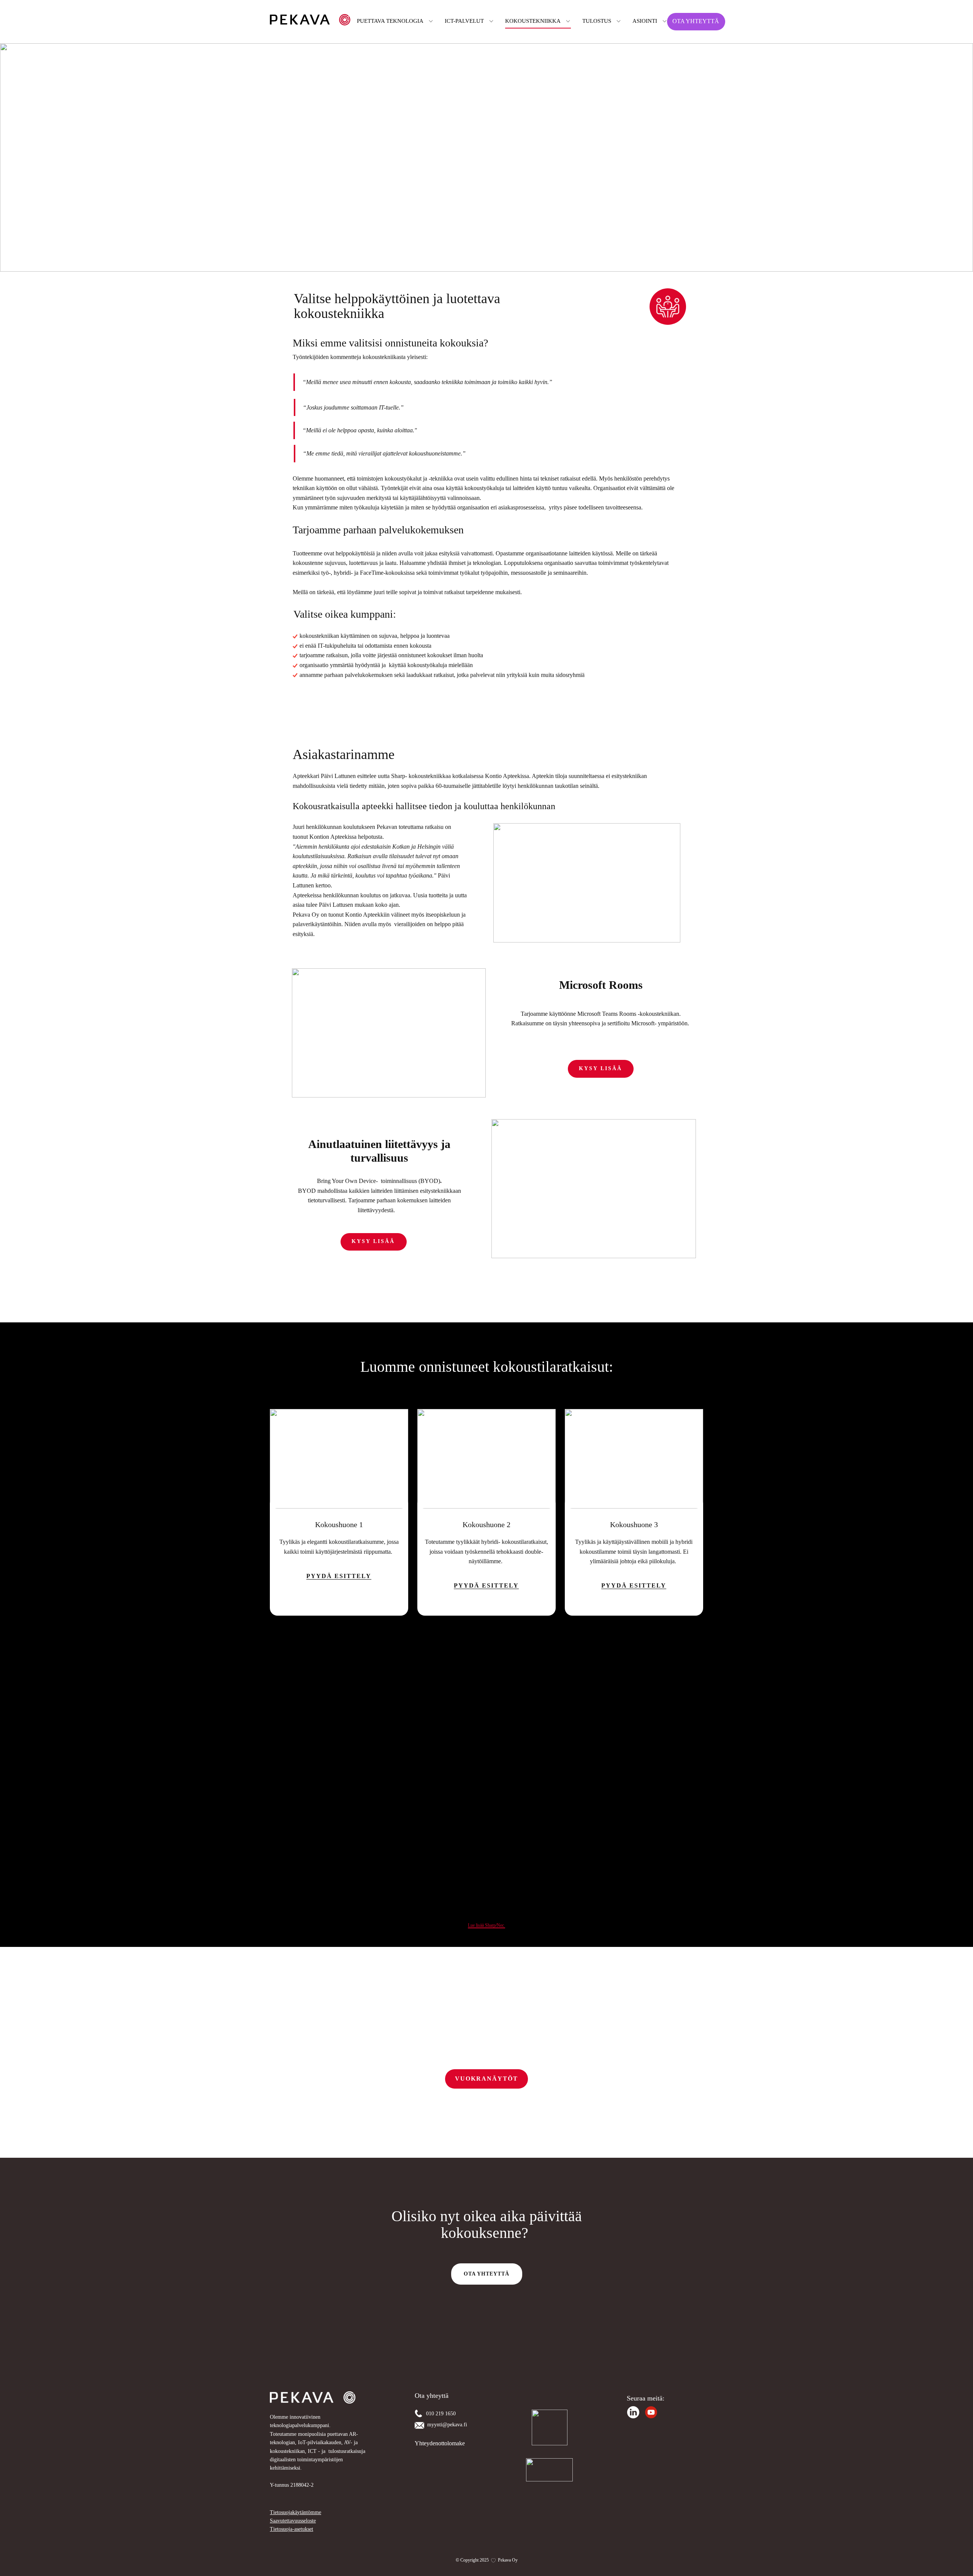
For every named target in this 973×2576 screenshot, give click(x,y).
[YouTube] (651, 2412)
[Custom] (633, 2412)
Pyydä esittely (486, 1586)
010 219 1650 (442, 2414)
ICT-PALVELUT (464, 21)
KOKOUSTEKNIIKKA (533, 21)
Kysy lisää (601, 1068)
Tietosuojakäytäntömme (296, 2512)
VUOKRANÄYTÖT (486, 2079)
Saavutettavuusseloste (293, 2521)
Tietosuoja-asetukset (292, 2529)
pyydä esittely (339, 1576)
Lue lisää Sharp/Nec (486, 1925)
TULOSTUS (597, 21)
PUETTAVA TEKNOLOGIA (390, 21)
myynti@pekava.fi (447, 2425)
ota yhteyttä (486, 2274)
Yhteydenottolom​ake (440, 2443)
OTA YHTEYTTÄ (696, 21)
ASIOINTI (645, 21)
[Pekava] (310, 20)
